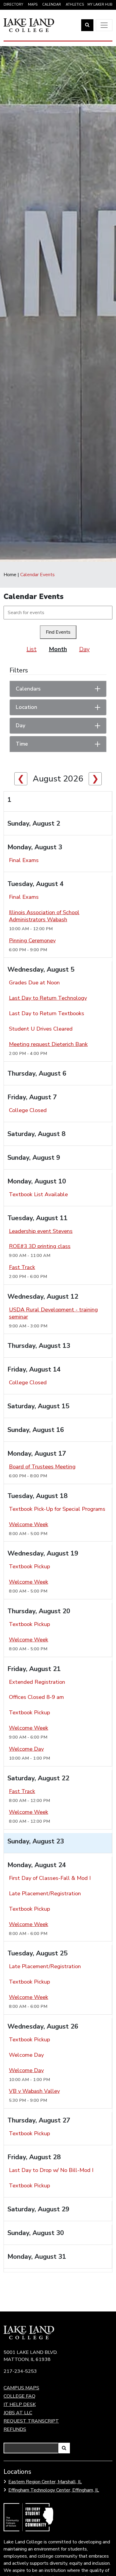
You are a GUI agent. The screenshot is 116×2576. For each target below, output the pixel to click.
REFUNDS (15, 2429)
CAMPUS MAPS (21, 2388)
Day (84, 649)
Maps (33, 5)
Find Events (58, 632)
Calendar (52, 5)
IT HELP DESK (20, 2404)
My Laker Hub (100, 5)
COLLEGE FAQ (19, 2396)
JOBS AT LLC (18, 2413)
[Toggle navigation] (104, 25)
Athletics (75, 5)
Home (10, 575)
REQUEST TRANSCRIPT (31, 2421)
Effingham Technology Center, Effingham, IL (54, 2490)
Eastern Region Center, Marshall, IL (45, 2482)
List (32, 649)
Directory (13, 5)
